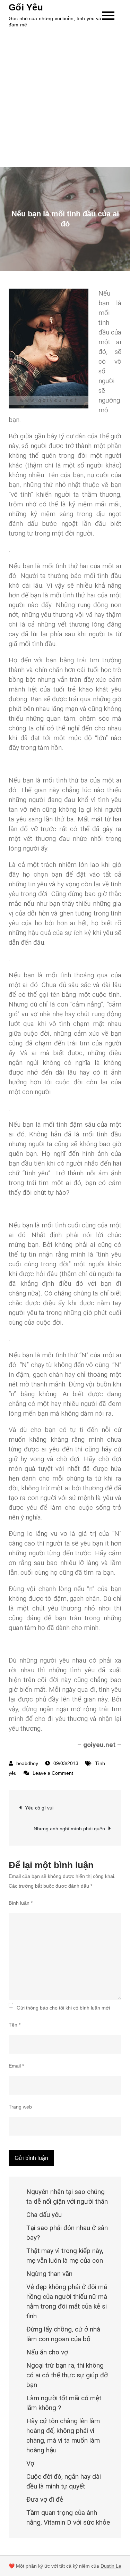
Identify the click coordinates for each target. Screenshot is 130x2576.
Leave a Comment (53, 1773)
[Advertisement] (65, 98)
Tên (15, 2025)
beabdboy (27, 1763)
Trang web (20, 2107)
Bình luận (21, 1903)
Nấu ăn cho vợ (47, 2352)
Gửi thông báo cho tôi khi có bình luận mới (63, 2008)
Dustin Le (111, 2566)
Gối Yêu (26, 7)
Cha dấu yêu (44, 2215)
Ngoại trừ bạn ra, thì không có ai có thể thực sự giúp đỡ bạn (67, 2375)
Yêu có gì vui (39, 1808)
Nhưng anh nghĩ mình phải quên (69, 1829)
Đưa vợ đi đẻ (45, 2499)
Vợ (30, 2463)
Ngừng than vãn (49, 2274)
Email (16, 2066)
